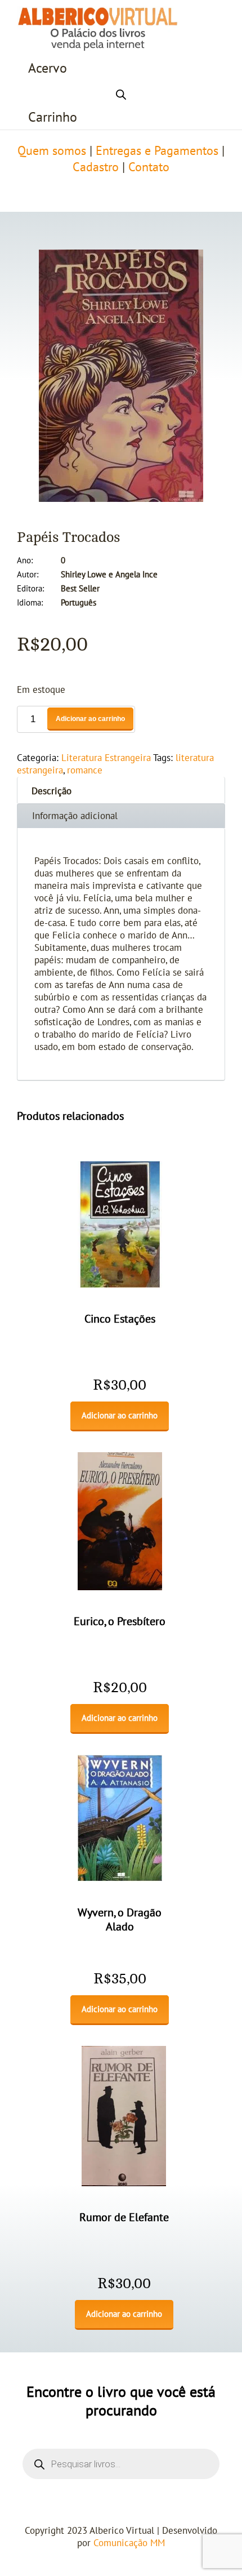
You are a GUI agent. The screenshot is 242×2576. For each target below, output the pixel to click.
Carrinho (53, 117)
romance (85, 771)
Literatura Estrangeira (106, 758)
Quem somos (52, 151)
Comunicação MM (129, 2543)
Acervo (48, 68)
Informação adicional (75, 816)
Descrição (51, 791)
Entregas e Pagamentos (157, 151)
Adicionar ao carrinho (90, 719)
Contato (149, 167)
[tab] (121, 790)
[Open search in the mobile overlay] (121, 93)
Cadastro (96, 167)
